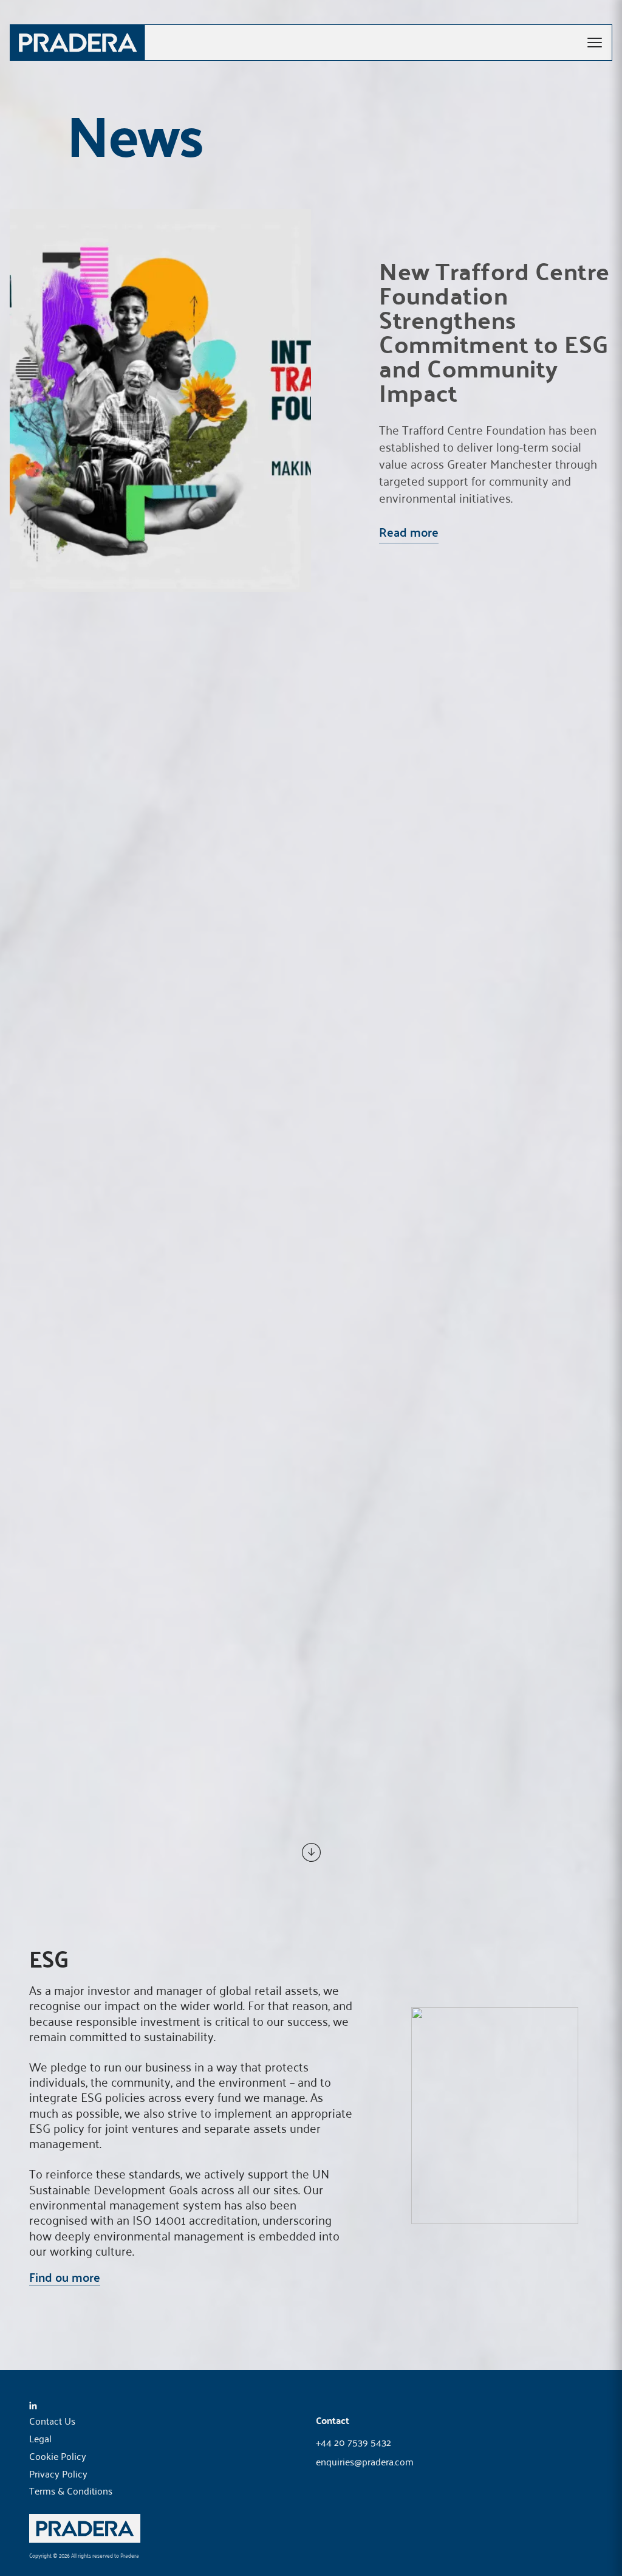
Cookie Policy (58, 2456)
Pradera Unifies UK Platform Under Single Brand (457, 1260)
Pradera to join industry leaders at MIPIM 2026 (453, 1454)
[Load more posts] (311, 1852)
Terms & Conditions (71, 2490)
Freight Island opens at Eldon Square (434, 872)
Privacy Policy (58, 2473)
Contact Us (52, 2420)
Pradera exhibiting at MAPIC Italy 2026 (449, 1066)
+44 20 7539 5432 (354, 2443)
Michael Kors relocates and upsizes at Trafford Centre (456, 1648)
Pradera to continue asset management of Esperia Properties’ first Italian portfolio (458, 688)
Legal (40, 2438)
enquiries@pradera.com (365, 2462)
